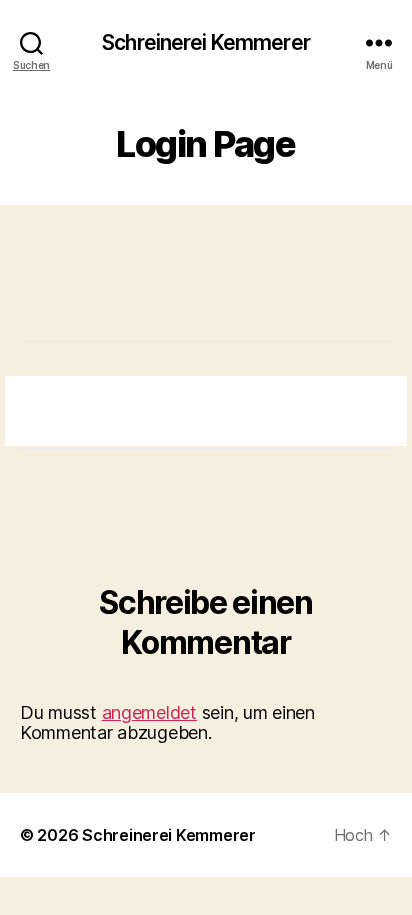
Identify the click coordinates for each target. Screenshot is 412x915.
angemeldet (149, 712)
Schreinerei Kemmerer (206, 42)
